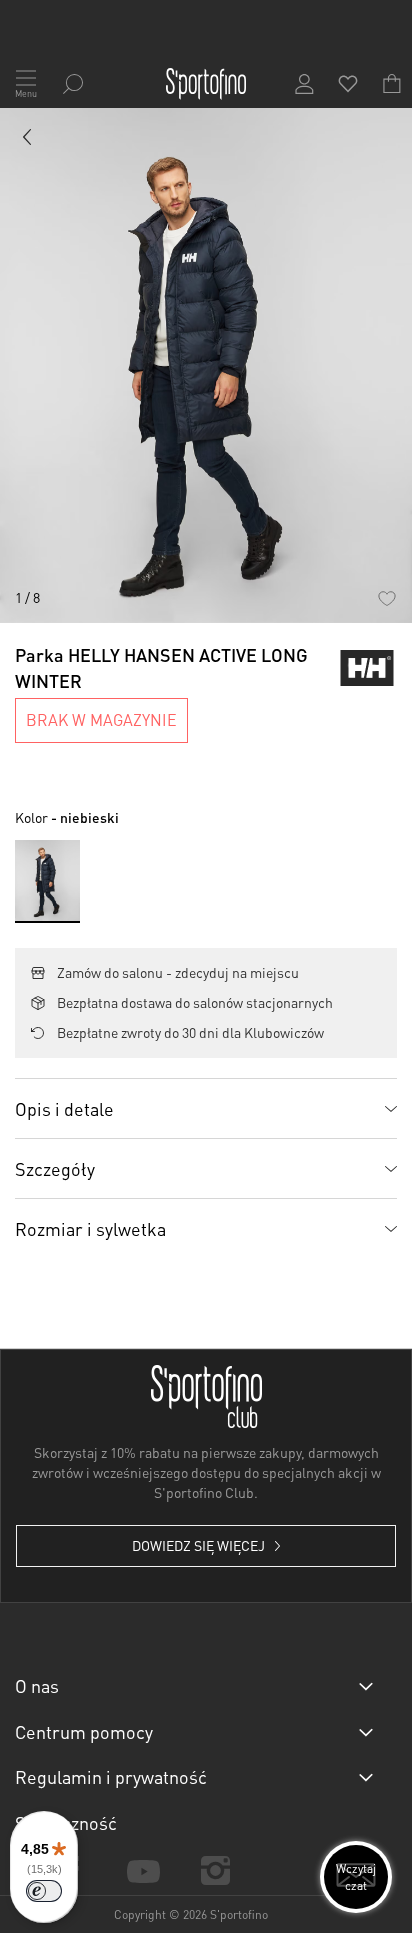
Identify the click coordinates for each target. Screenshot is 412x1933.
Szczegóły (55, 1168)
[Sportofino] (206, 84)
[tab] (206, 1108)
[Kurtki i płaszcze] (28, 141)
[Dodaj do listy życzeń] (386, 597)
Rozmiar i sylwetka (90, 1228)
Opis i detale (64, 1108)
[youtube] (143, 1869)
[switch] (44, 1891)
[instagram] (216, 1870)
